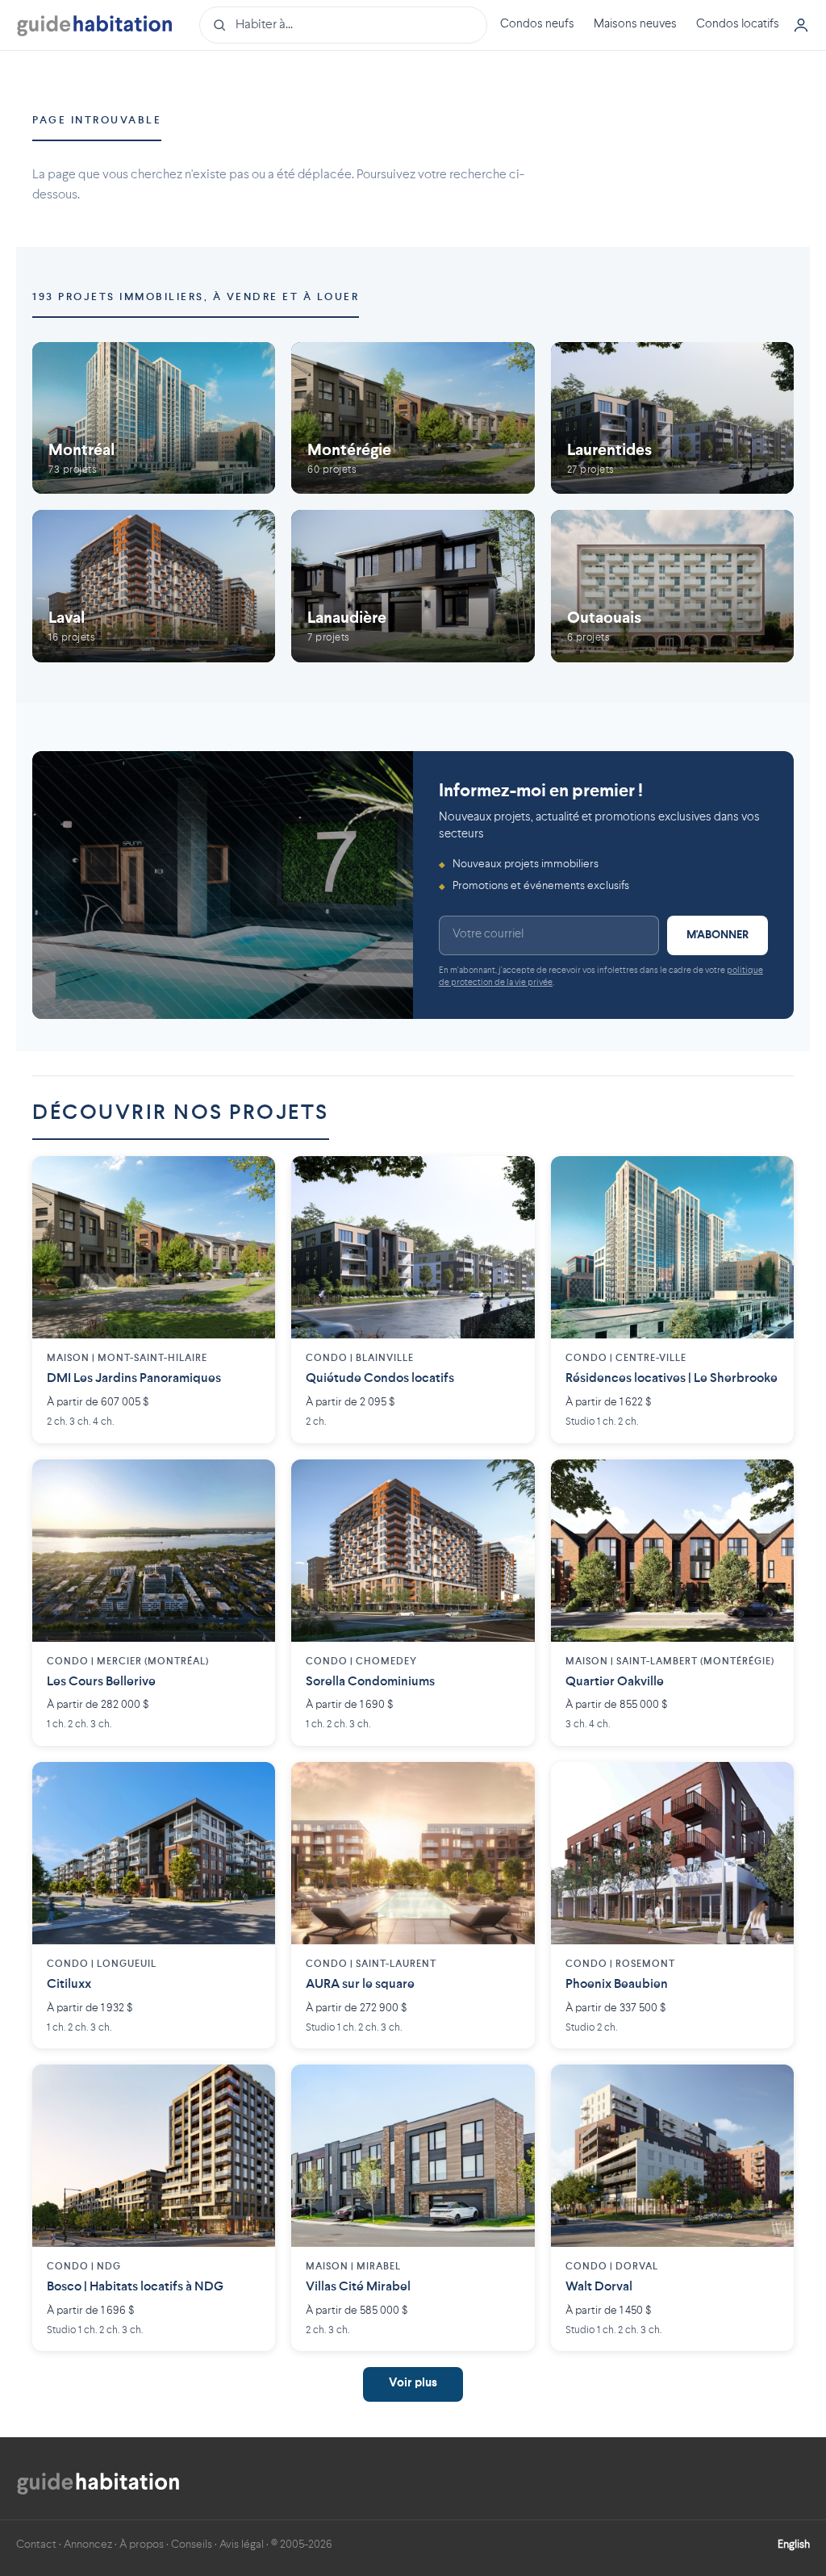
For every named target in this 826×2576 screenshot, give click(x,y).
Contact (36, 2545)
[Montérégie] (413, 418)
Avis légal (242, 2545)
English (794, 2545)
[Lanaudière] (413, 586)
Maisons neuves (635, 25)
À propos (142, 2545)
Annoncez (88, 2545)
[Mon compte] (801, 25)
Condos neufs (537, 25)
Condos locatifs (738, 25)
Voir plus (413, 2384)
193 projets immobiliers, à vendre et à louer (196, 297)
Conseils (192, 2545)
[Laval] (154, 586)
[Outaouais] (672, 586)
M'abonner (718, 935)
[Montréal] (154, 418)
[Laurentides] (672, 418)
